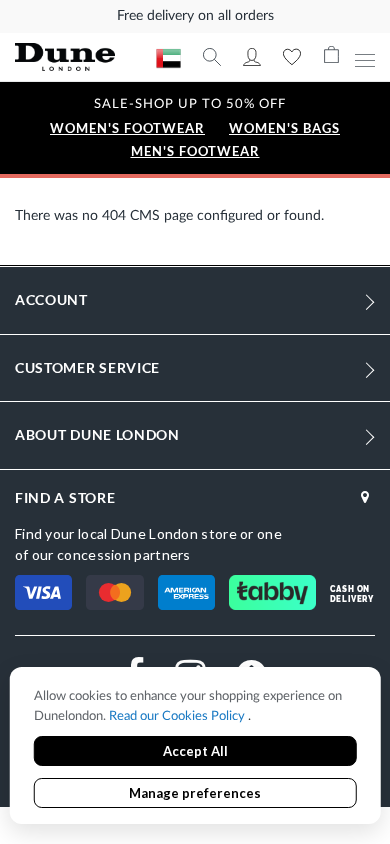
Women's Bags (284, 128)
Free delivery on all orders (195, 16)
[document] (195, 747)
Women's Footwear (127, 128)
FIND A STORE (65, 497)
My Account (252, 57)
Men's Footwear (195, 151)
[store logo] (85, 57)
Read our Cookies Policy (178, 716)
